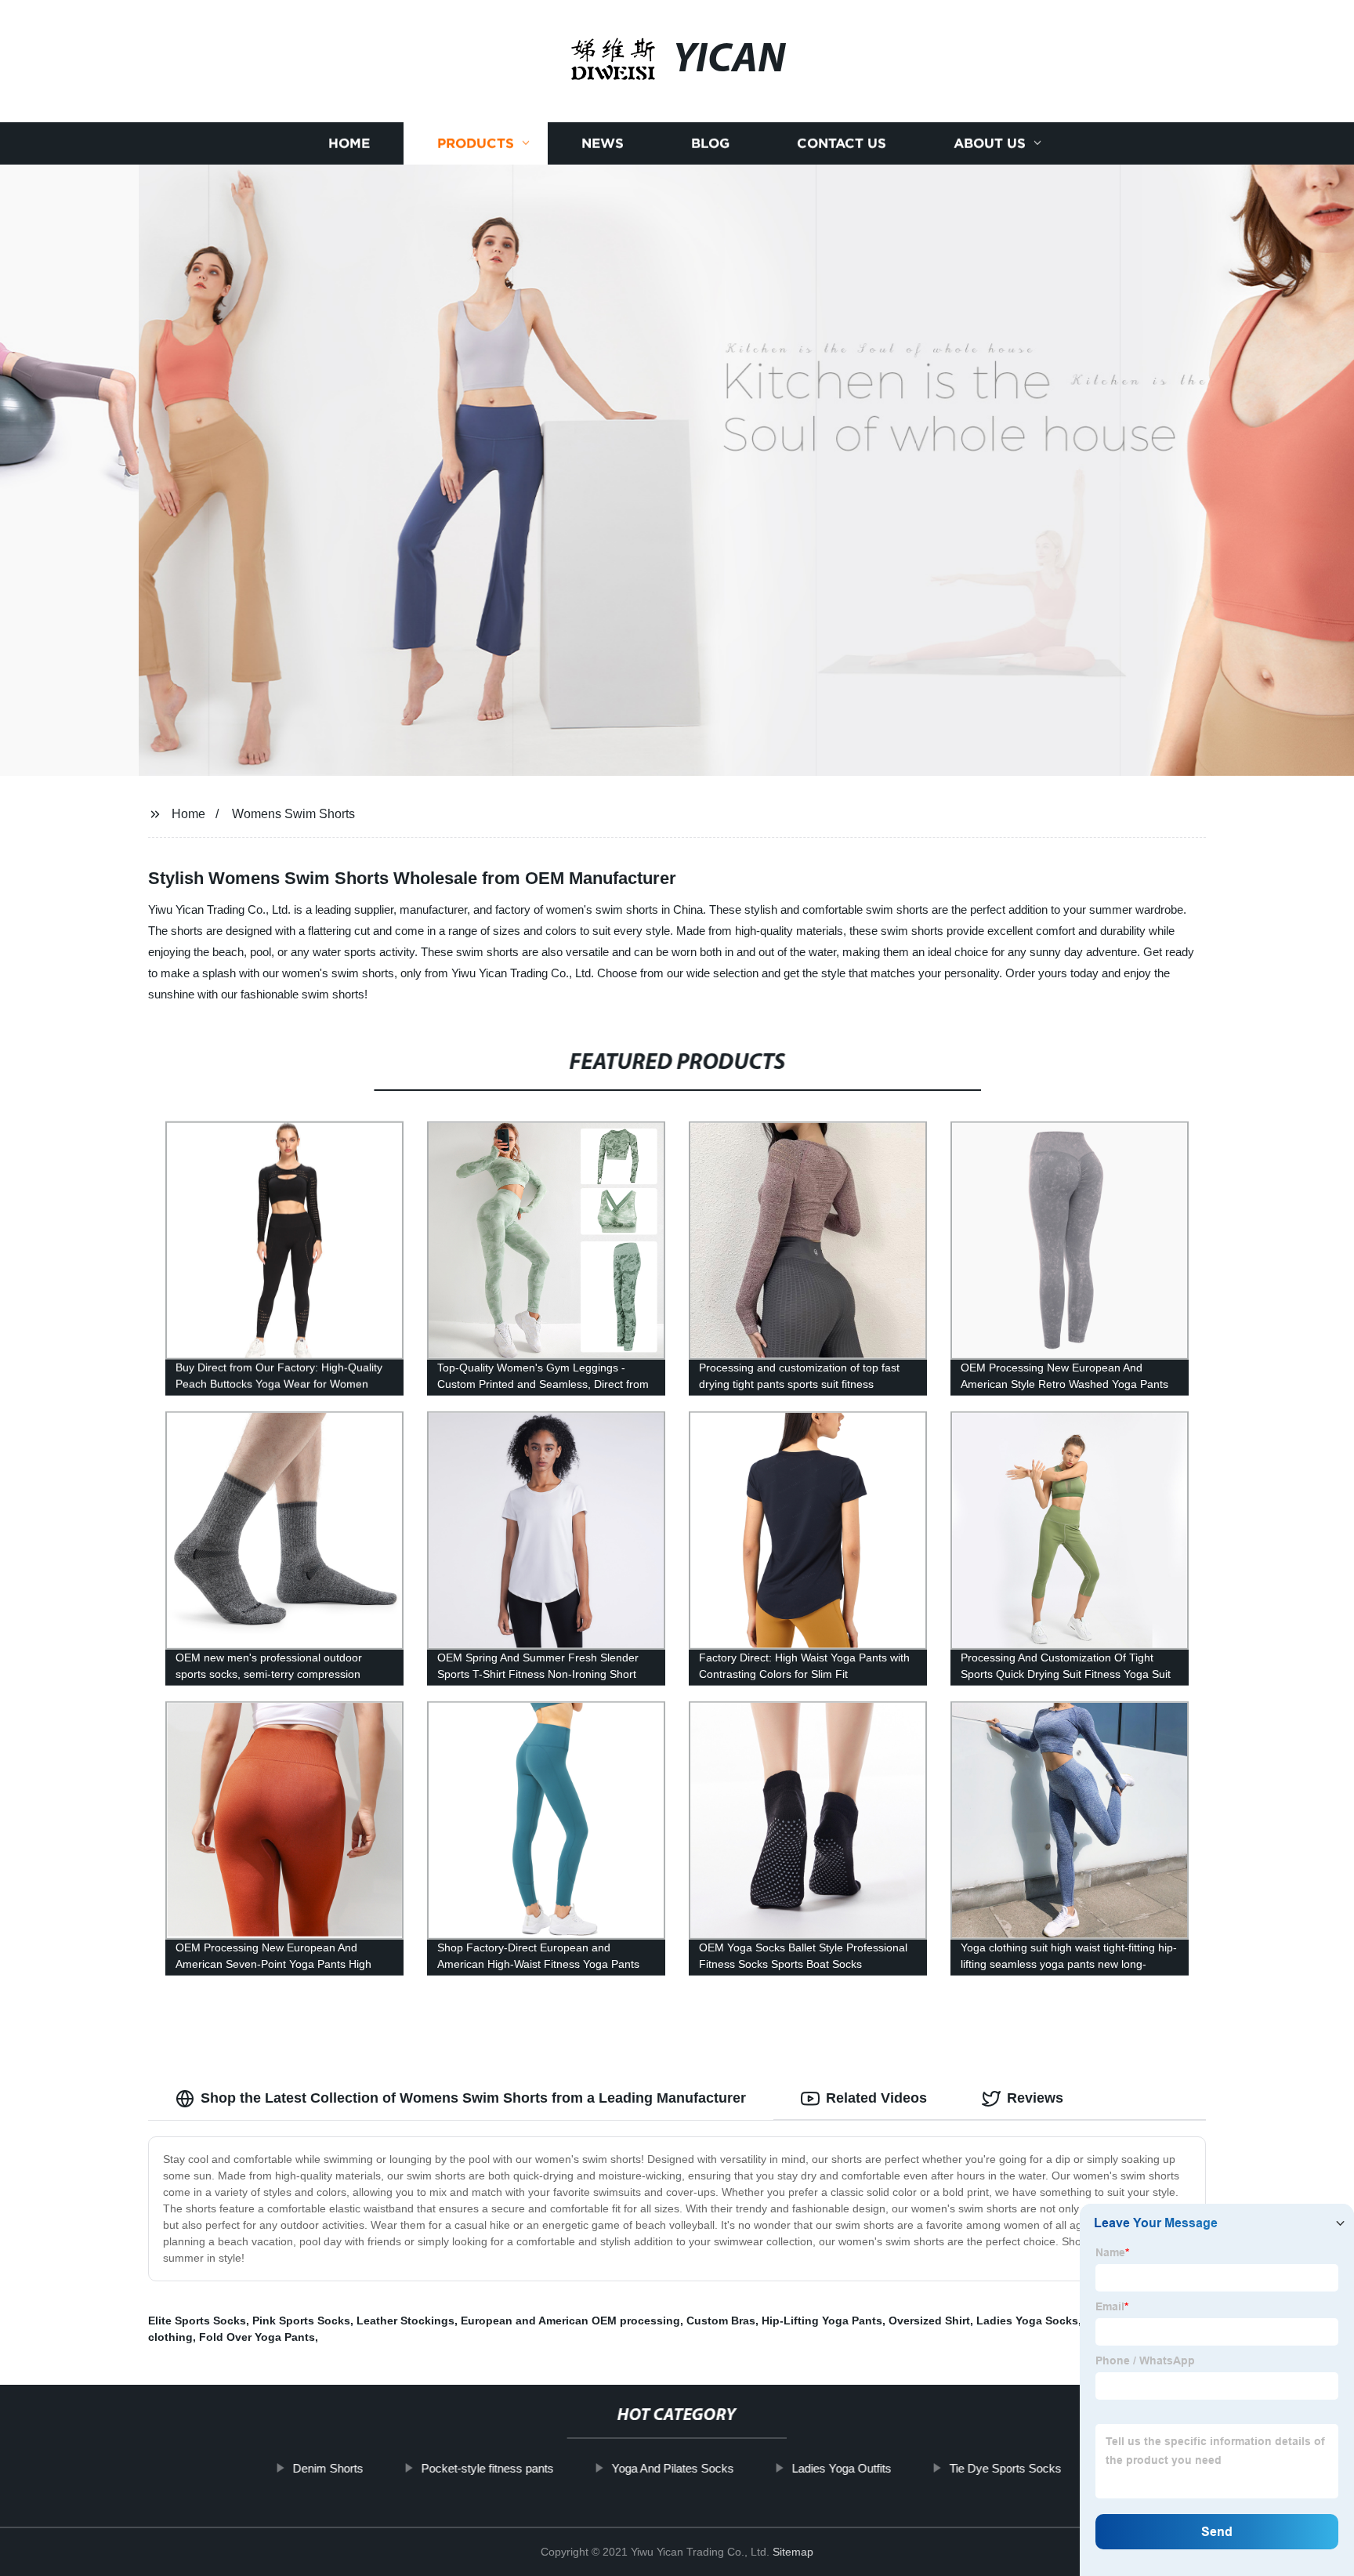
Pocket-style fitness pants (487, 2468)
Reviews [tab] (1035, 2098)
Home (349, 143)
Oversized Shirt (929, 2321)
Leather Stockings (405, 2321)
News (603, 143)
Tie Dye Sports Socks (1005, 2468)
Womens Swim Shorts (293, 814)
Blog (710, 143)
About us (990, 143)
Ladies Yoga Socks (1027, 2321)
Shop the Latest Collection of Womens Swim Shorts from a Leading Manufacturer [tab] (473, 2098)
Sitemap (793, 2552)
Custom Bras (721, 2321)
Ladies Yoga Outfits (841, 2468)
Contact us (842, 143)
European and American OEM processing (570, 2321)
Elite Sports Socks (197, 2321)
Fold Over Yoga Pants (257, 2337)
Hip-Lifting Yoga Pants (822, 2321)
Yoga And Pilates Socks (672, 2468)
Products (476, 143)
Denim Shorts (328, 2468)
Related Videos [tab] (876, 2098)
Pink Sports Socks (301, 2321)
